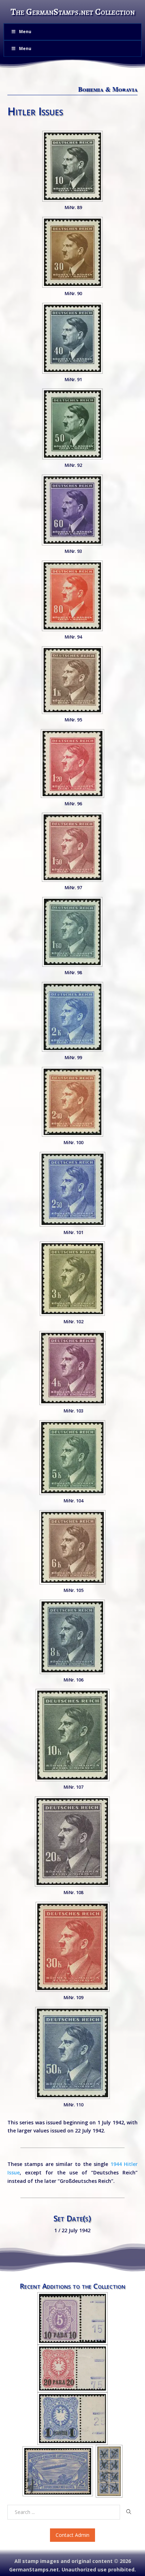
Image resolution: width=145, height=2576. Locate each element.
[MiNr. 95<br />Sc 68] (72, 680)
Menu (25, 32)
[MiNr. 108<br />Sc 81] (72, 1842)
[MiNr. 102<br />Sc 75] (72, 1279)
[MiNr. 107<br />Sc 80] (72, 1735)
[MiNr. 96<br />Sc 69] (72, 764)
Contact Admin (72, 2535)
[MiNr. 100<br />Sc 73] (72, 1102)
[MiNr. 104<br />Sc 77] (72, 1458)
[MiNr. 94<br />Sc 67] (72, 596)
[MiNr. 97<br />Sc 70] (72, 847)
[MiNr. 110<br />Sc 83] (72, 2053)
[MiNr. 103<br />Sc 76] (72, 1368)
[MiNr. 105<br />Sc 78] (72, 1547)
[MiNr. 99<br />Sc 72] (72, 1017)
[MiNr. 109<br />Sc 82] (72, 1947)
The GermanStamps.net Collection (73, 12)
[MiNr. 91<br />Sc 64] (72, 338)
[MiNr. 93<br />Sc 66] (72, 510)
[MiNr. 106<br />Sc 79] (72, 1637)
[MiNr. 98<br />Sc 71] (72, 932)
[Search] (129, 2512)
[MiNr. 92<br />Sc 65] (72, 424)
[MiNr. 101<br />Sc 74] (72, 1189)
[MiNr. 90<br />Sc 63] (72, 252)
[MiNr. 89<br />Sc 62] (72, 166)
